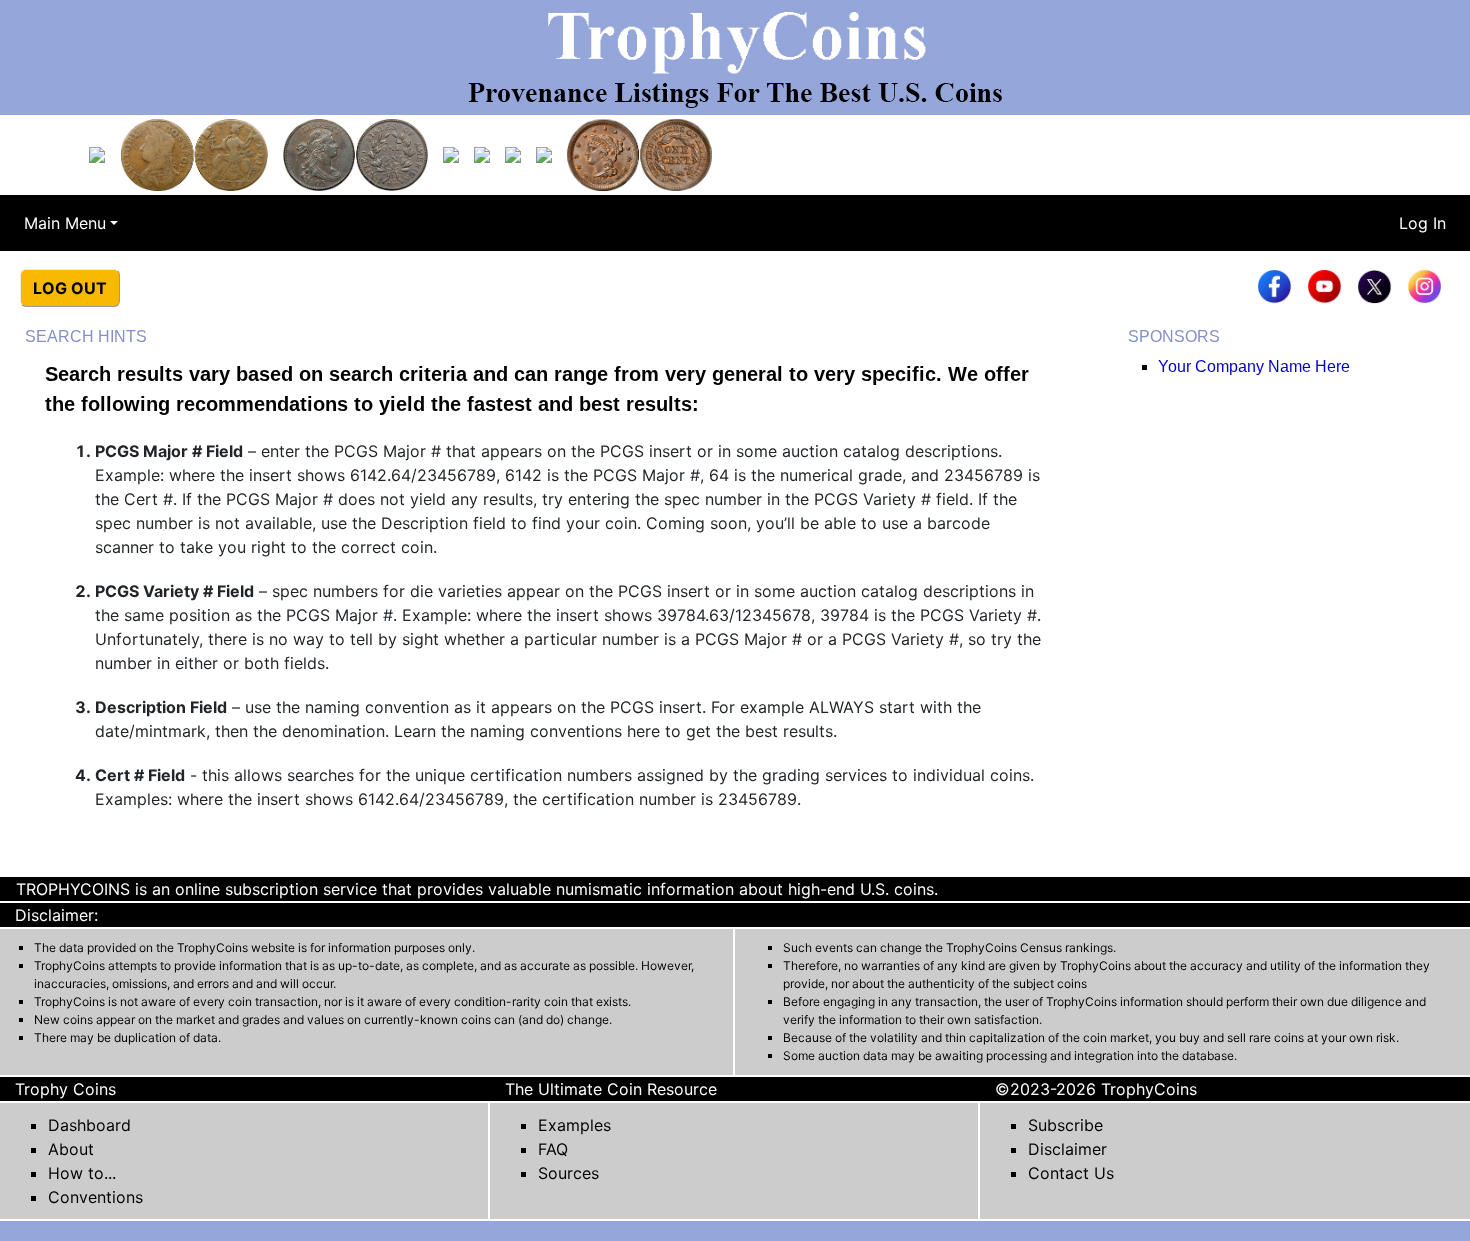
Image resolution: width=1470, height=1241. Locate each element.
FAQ (553, 1149)
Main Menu (65, 223)
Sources (568, 1173)
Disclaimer (1067, 1149)
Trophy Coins (65, 1089)
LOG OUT (70, 288)
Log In (1422, 223)
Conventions (95, 1197)
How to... (82, 1173)
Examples (574, 1125)
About (71, 1149)
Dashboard (89, 1125)
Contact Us (1071, 1173)
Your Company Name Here (1254, 366)
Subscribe (1065, 1125)
